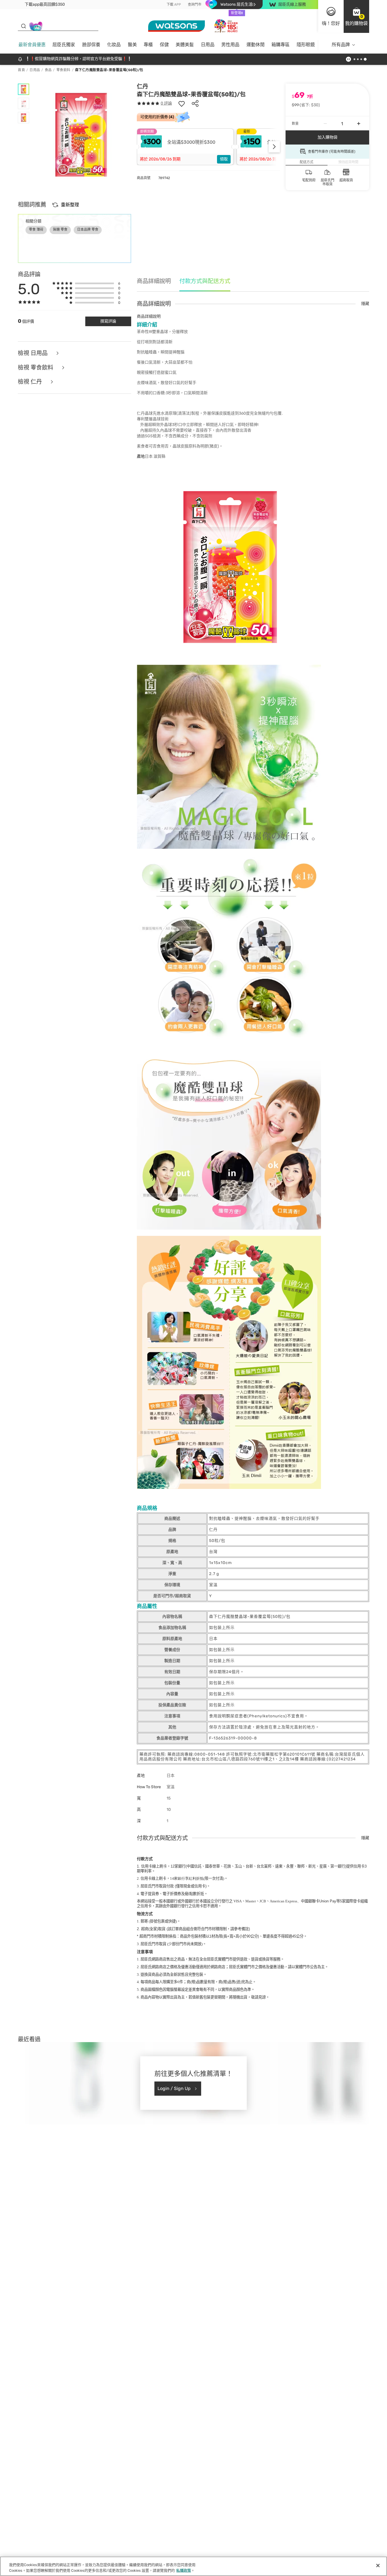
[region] (193, 2566)
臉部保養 (91, 45)
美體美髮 (185, 45)
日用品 (208, 45)
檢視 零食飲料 (36, 368)
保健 (164, 45)
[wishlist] (182, 103)
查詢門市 (195, 5)
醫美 (132, 45)
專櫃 (148, 45)
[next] (274, 147)
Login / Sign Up (174, 2088)
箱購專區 (280, 45)
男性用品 (230, 45)
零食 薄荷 (36, 230)
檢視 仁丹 (31, 382)
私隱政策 (184, 2570)
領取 (224, 159)
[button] (356, 16)
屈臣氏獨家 (64, 45)
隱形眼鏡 (306, 45)
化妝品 (114, 45)
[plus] (359, 124)
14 (187, 1878)
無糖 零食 (60, 230)
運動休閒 (256, 45)
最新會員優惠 (32, 45)
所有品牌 (341, 45)
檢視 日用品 (33, 353)
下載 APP (174, 5)
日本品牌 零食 (88, 230)
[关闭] (378, 2566)
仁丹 (143, 86)
